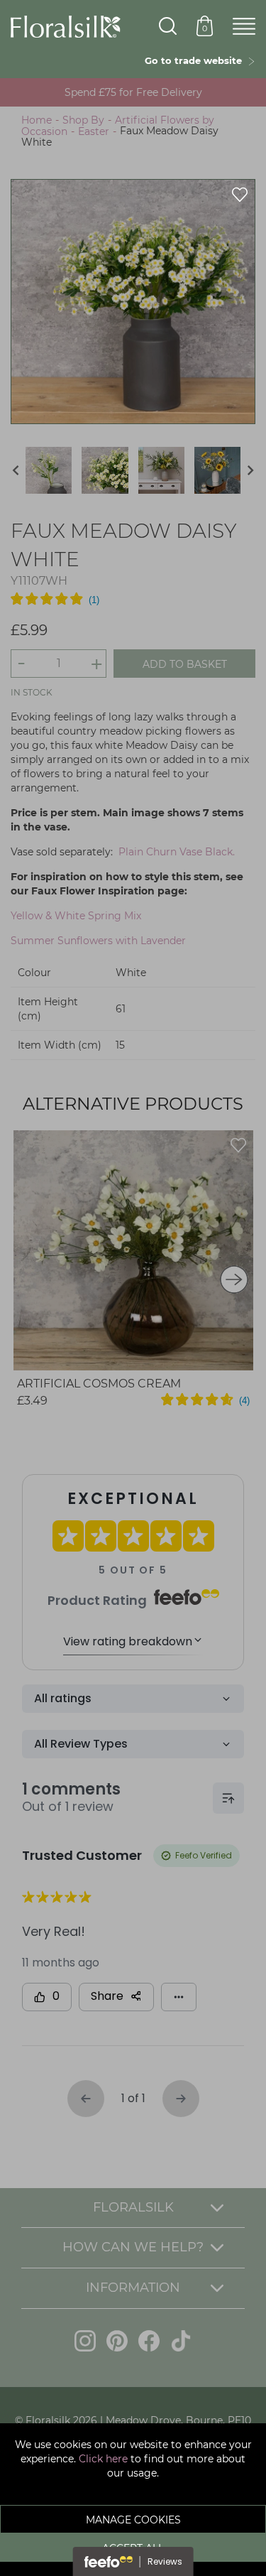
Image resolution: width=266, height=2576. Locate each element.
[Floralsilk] (66, 26)
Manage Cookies (133, 2520)
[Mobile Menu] (244, 27)
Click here (103, 2459)
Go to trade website (196, 60)
